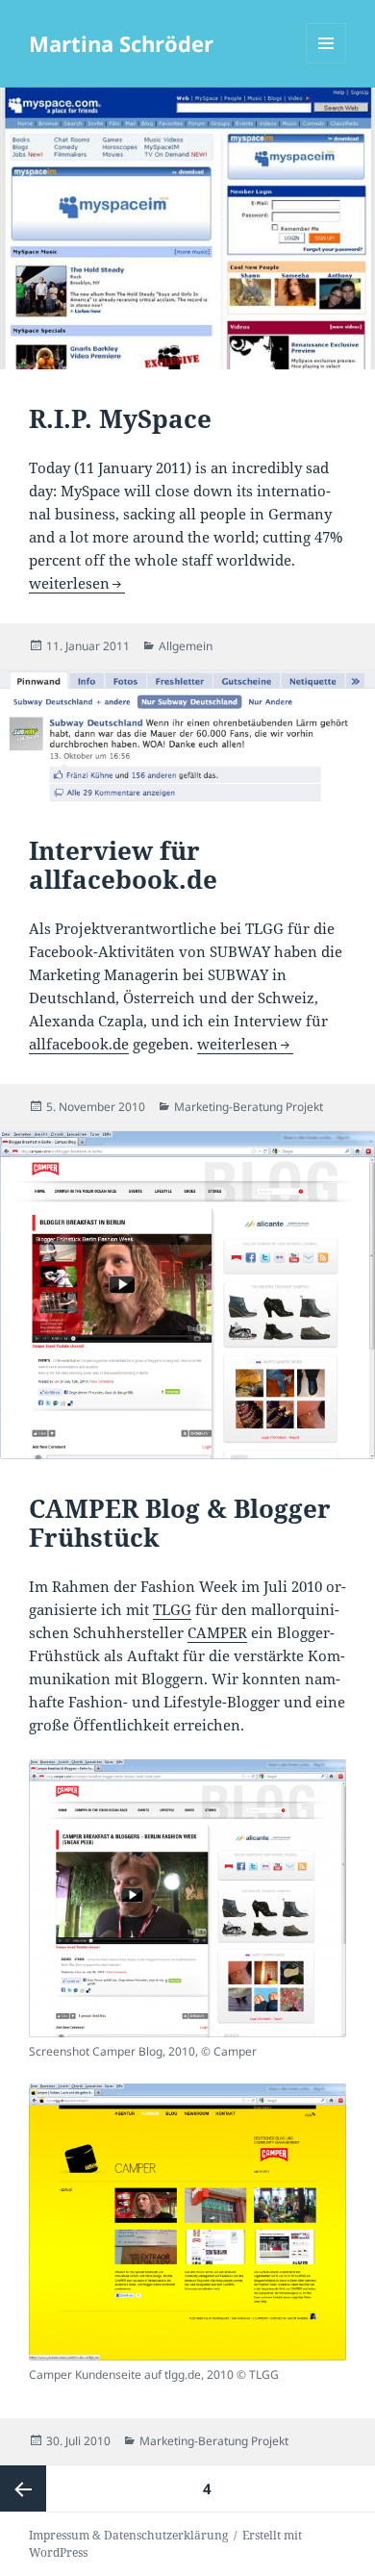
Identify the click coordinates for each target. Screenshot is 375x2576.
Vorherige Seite (23, 2488)
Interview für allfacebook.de (123, 865)
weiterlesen (77, 583)
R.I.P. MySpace (120, 418)
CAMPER (217, 1632)
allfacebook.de (79, 1044)
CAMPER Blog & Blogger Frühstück (180, 1523)
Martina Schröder (121, 43)
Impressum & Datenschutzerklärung (128, 2535)
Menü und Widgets (326, 63)
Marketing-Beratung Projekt (249, 1107)
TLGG (172, 1609)
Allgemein (186, 646)
